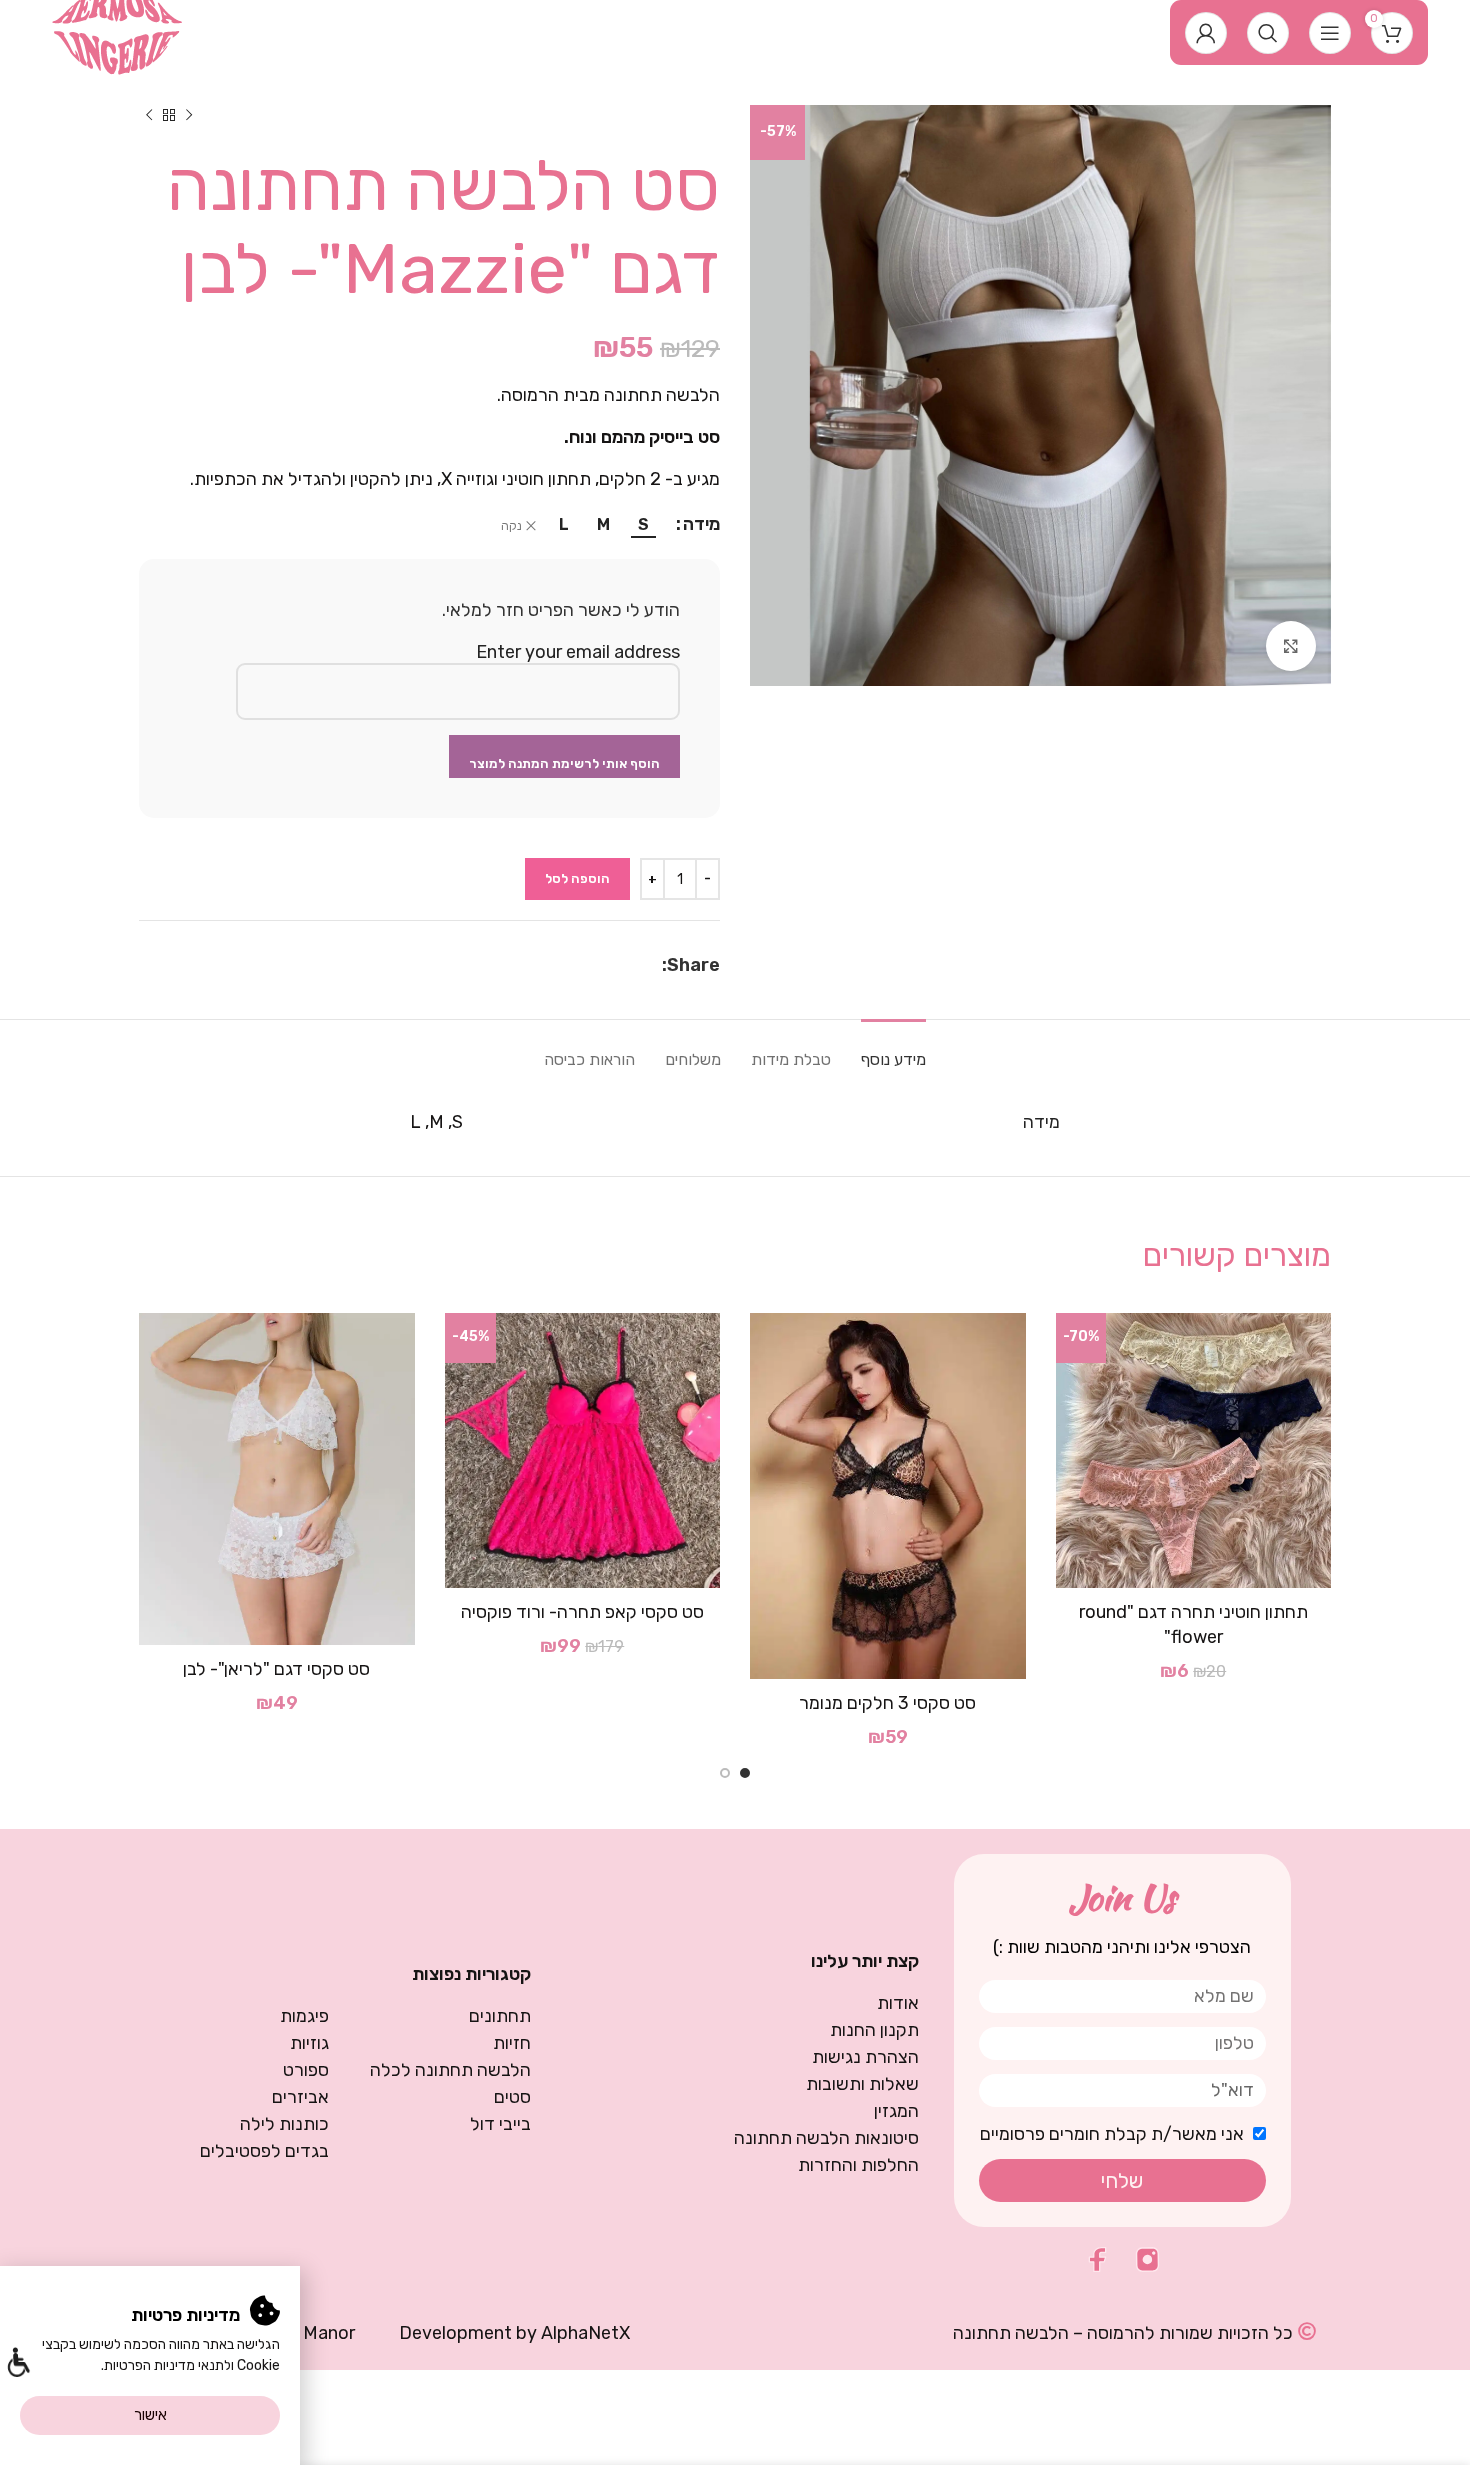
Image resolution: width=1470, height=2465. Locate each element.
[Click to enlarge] (1291, 646)
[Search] (1268, 33)
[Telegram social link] (604, 965)
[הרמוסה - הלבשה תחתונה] (117, 31)
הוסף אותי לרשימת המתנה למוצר (564, 763)
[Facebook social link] (651, 965)
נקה (511, 526)
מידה (701, 524)
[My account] (1206, 33)
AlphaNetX (585, 2333)
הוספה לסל (577, 878)
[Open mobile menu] (1330, 33)
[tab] (893, 1049)
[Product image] (1194, 1451)
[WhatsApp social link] (629, 965)
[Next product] (149, 115)
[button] (17, 2364)
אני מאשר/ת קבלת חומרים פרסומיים (1112, 2134)
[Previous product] (189, 115)
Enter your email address (578, 652)
